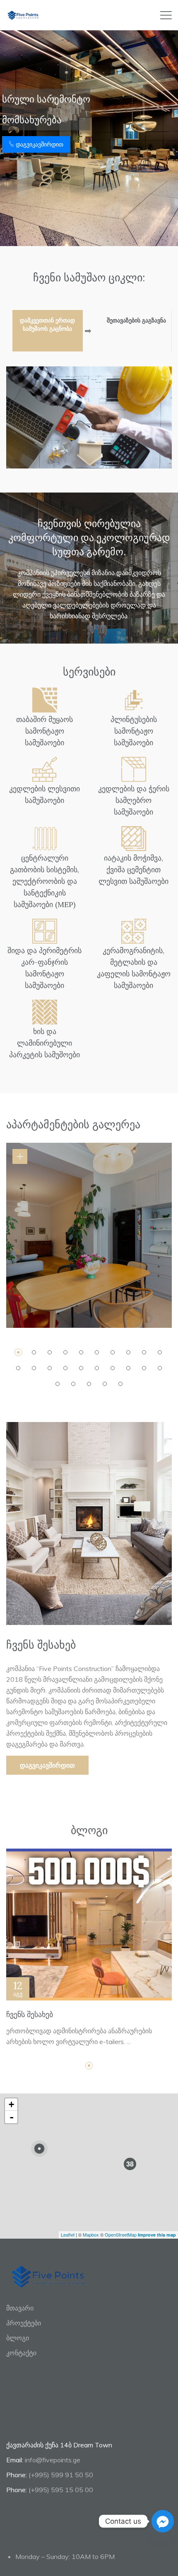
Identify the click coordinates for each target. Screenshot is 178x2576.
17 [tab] (113, 1368)
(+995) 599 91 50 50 (61, 2475)
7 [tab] (113, 1352)
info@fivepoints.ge (53, 2460)
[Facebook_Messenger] (163, 2521)
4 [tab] (65, 1352)
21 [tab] (58, 1384)
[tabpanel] (89, 1235)
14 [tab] (65, 1368)
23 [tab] (89, 1384)
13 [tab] (50, 1368)
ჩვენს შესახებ (30, 2014)
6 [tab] (97, 1352)
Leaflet (68, 2234)
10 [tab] (160, 1352)
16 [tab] (97, 1368)
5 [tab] (81, 1352)
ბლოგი (18, 2338)
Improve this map (157, 2235)
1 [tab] (18, 1352)
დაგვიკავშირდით (39, 144)
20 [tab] (160, 1368)
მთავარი (20, 2308)
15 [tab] (81, 1368)
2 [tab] (34, 1352)
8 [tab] (128, 1352)
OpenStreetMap (121, 2234)
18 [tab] (128, 1368)
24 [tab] (105, 1384)
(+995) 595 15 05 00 (61, 2490)
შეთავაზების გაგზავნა (136, 320)
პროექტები (24, 2323)
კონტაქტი (21, 2353)
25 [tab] (120, 1384)
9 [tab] (144, 1352)
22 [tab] (73, 1384)
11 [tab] (18, 1368)
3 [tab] (50, 1352)
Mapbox (91, 2234)
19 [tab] (144, 1368)
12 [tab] (34, 1368)
